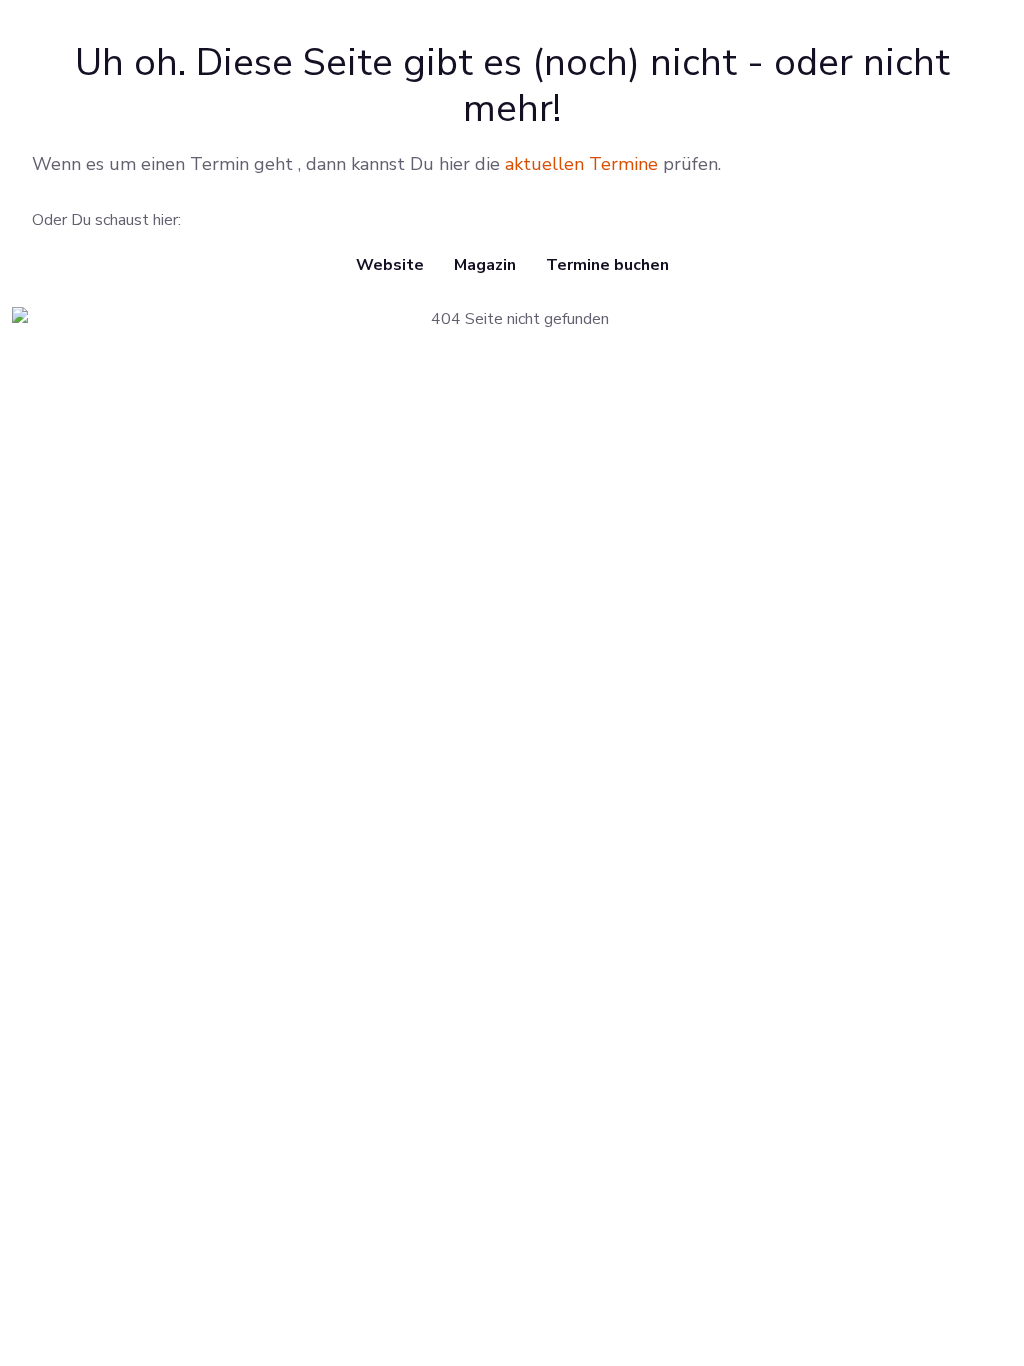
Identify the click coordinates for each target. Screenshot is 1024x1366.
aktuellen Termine (581, 164)
